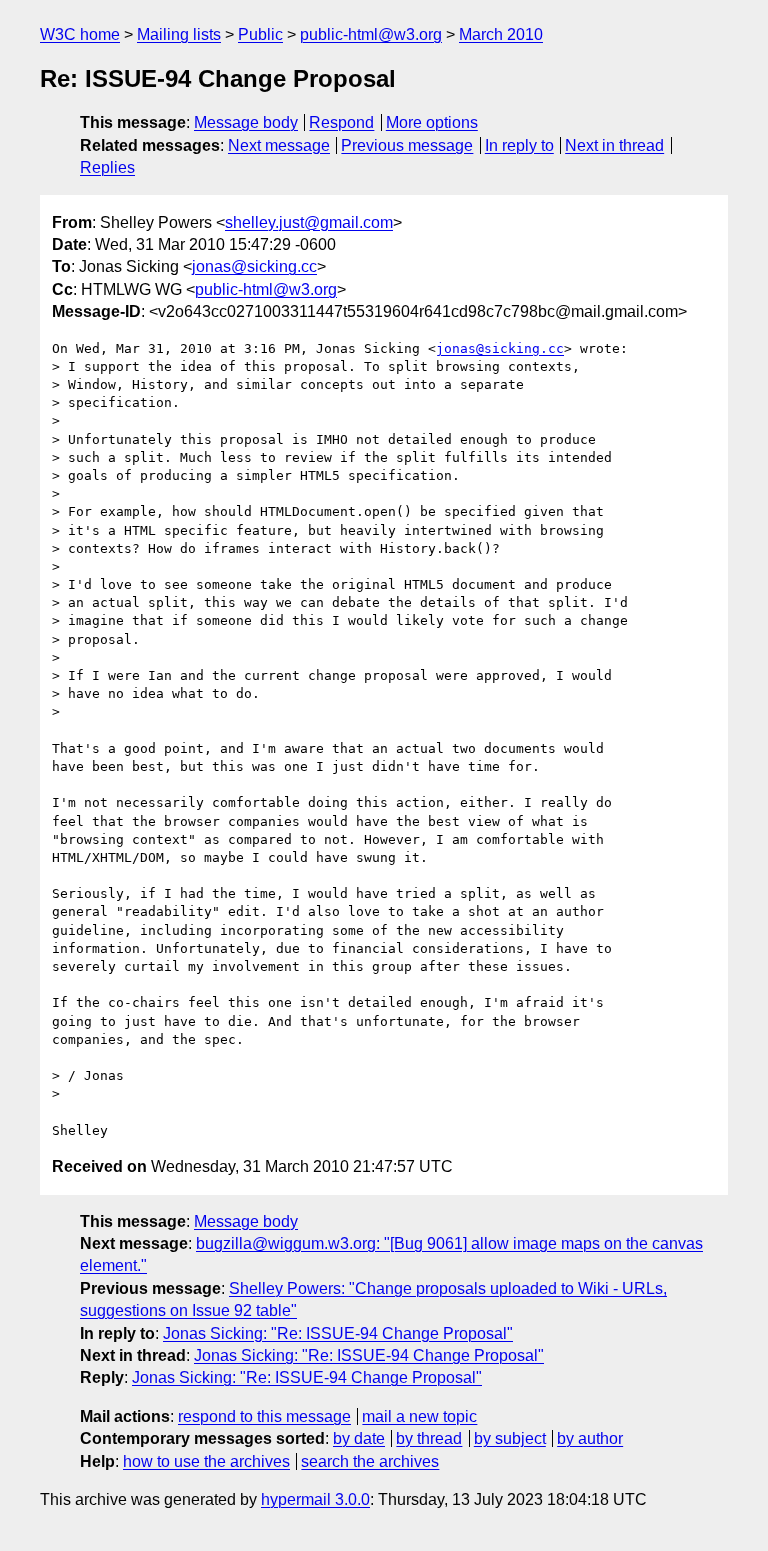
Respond (341, 122)
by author (590, 1438)
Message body (246, 122)
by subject (510, 1438)
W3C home (80, 34)
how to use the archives (206, 1461)
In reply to (519, 145)
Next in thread (614, 145)
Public (260, 34)
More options (432, 122)
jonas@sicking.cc (254, 266)
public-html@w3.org (371, 34)
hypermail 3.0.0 (315, 1499)
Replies (107, 167)
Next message (279, 145)
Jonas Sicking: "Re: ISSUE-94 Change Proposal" (338, 1333)
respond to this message (264, 1416)
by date (359, 1438)
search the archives (370, 1461)
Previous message (407, 145)
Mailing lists (179, 34)
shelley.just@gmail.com (309, 222)
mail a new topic (419, 1416)
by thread (429, 1438)
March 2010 (501, 34)
